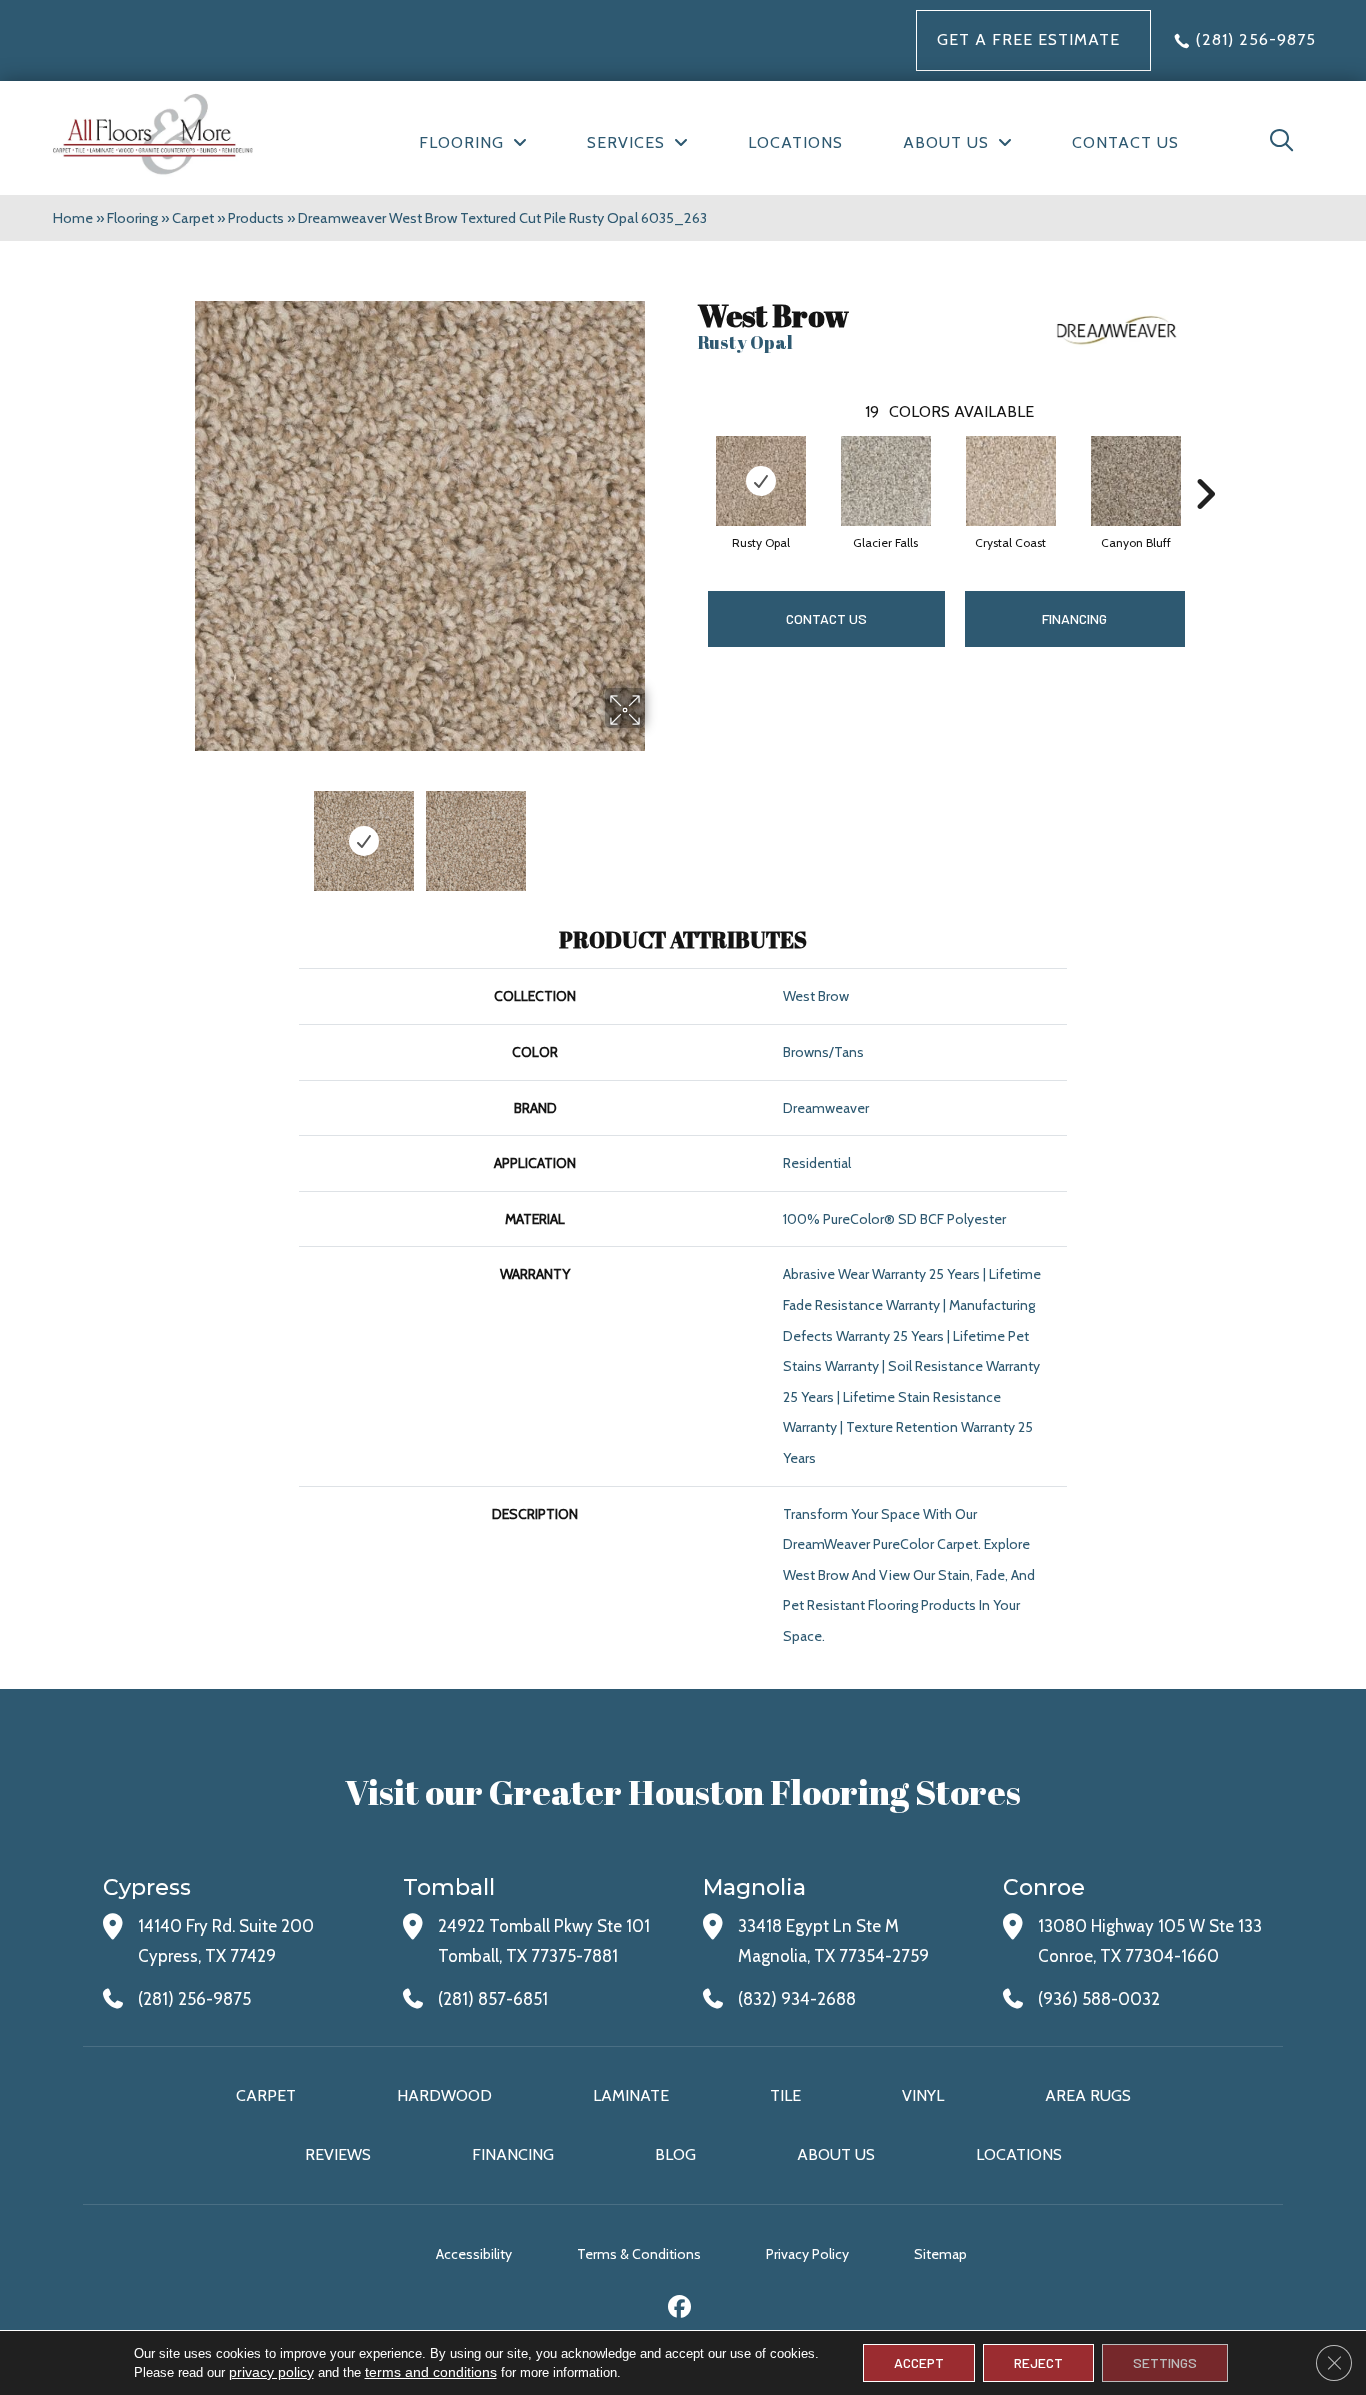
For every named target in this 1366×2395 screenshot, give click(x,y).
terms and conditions (431, 2372)
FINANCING (1074, 618)
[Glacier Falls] (886, 481)
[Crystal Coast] (1011, 481)
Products (256, 218)
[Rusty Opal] (761, 481)
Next (658, 831)
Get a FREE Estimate (1028, 39)
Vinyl (923, 2095)
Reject (1038, 2362)
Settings (1165, 2362)
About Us (836, 2154)
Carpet (193, 218)
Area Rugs (1088, 2095)
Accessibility (474, 2254)
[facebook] (680, 2309)
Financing (513, 2154)
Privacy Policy (807, 2254)
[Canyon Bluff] (1136, 481)
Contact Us (826, 618)
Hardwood (444, 2095)
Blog (675, 2154)
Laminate (631, 2095)
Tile (785, 2095)
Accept (919, 2362)
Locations (1019, 2154)
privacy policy (271, 2372)
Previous (181, 831)
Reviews (338, 2154)
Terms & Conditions (639, 2254)
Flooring (132, 218)
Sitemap (940, 2254)
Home (73, 218)
